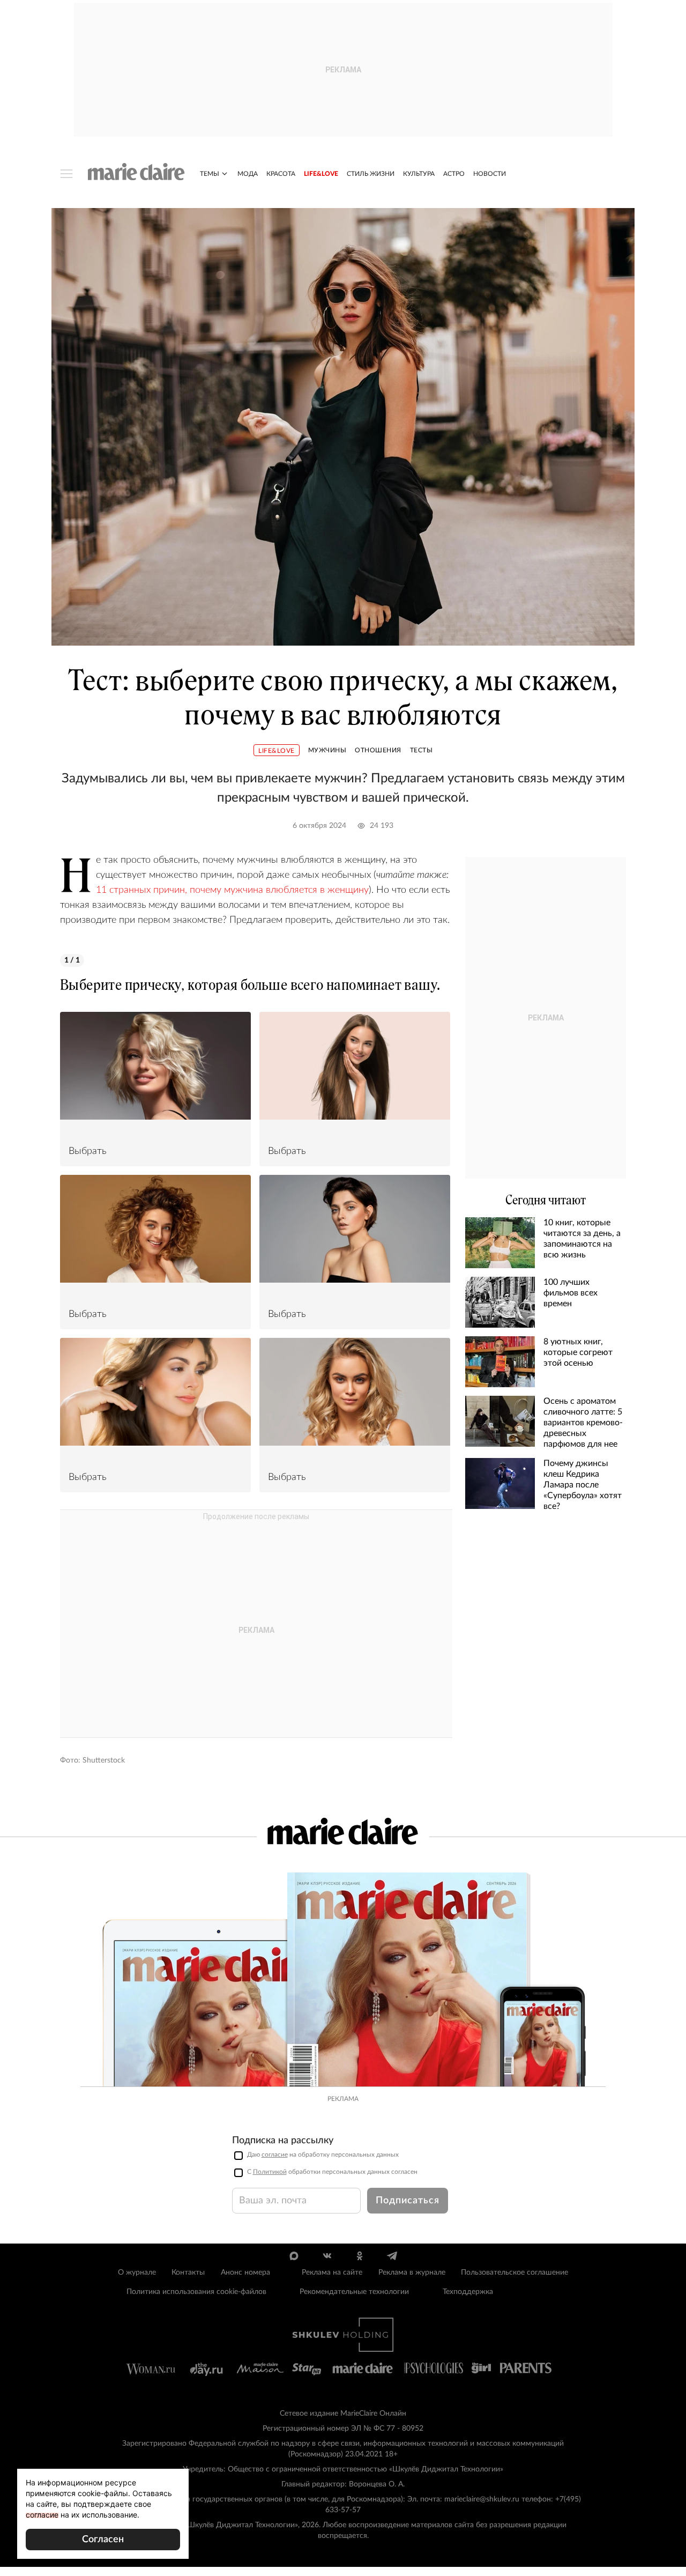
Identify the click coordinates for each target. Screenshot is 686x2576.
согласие (275, 2155)
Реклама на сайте (332, 2272)
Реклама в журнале (412, 2272)
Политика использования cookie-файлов (196, 2292)
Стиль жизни (371, 174)
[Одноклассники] (359, 2256)
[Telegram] (392, 2256)
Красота (281, 174)
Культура (419, 174)
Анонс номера (245, 2272)
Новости (490, 174)
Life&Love (321, 174)
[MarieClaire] (136, 172)
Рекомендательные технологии (354, 2292)
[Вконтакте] (327, 2256)
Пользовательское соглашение (514, 2272)
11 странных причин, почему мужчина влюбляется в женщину (232, 890)
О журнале (137, 2272)
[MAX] (294, 2256)
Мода (248, 174)
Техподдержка (468, 2292)
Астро (454, 174)
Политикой (270, 2172)
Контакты (188, 2272)
